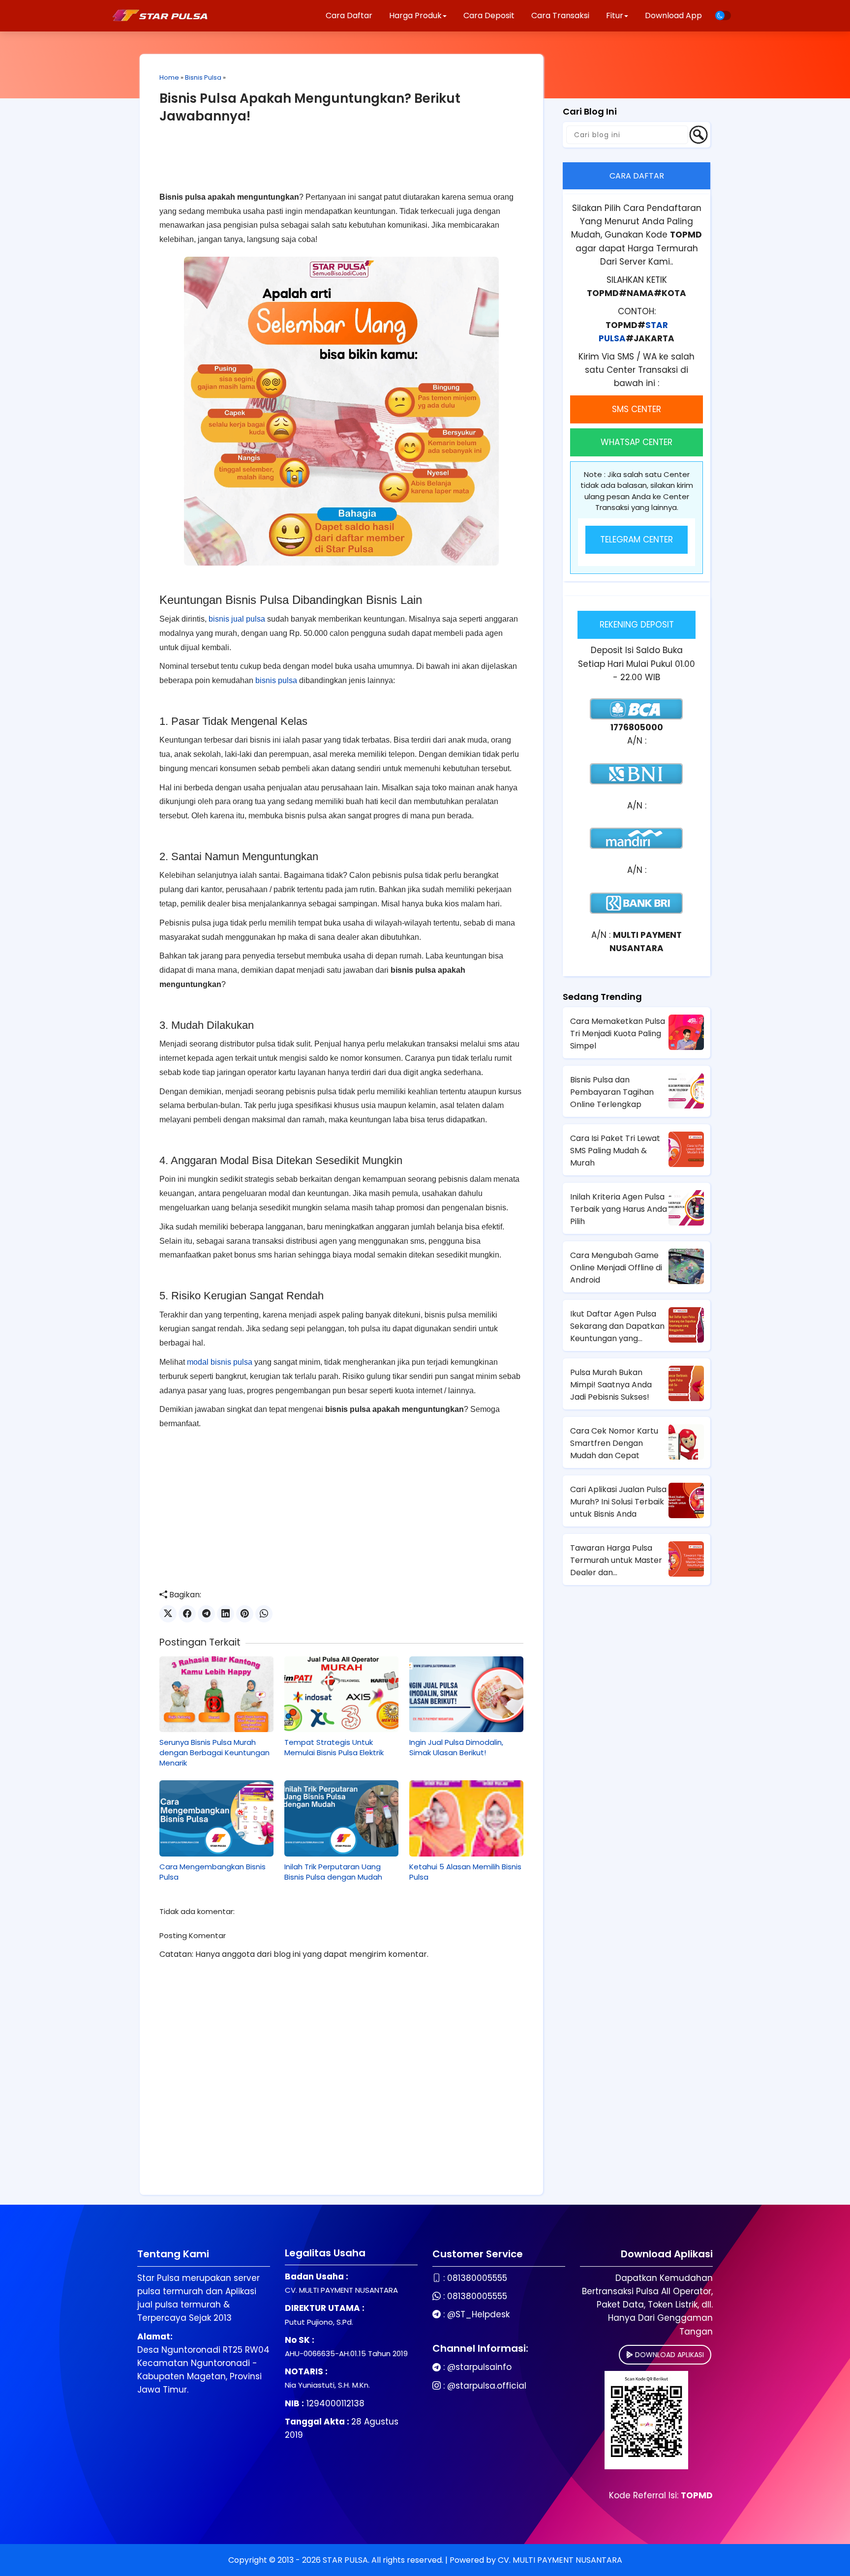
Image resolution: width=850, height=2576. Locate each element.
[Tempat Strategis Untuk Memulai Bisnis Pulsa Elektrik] (341, 1694)
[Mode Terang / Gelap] (723, 15)
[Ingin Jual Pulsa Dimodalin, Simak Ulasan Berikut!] (466, 1694)
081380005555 (477, 2278)
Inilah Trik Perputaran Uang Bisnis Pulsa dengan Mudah (333, 1872)
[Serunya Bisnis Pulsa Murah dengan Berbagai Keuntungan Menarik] (216, 1694)
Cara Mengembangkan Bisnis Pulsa (212, 1872)
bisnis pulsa (276, 680)
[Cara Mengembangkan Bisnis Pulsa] (216, 1818)
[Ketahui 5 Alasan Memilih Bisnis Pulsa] (466, 1818)
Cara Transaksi (560, 15)
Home (169, 77)
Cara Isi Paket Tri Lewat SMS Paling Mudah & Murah (615, 1151)
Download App (673, 15)
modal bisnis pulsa (220, 1362)
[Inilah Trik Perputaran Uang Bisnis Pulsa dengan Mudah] (341, 1818)
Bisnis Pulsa (203, 77)
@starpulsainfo (479, 2367)
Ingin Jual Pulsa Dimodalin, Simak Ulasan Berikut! (456, 1747)
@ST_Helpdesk (478, 2314)
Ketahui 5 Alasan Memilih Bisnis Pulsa (465, 1872)
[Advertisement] (341, 165)
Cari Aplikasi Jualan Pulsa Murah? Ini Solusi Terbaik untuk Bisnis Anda (618, 1502)
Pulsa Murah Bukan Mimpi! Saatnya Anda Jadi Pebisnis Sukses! (611, 1385)
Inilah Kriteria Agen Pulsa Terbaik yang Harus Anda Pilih (619, 1209)
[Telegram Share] (206, 1614)
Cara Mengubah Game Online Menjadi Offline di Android (616, 1268)
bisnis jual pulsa (237, 619)
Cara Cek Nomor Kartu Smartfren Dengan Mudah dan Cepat (614, 1443)
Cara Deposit (489, 15)
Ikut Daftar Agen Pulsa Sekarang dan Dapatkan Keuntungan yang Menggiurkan (617, 1326)
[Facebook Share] (187, 1614)
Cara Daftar (349, 15)
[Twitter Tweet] (168, 1614)
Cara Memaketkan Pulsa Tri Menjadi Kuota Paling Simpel (618, 1033)
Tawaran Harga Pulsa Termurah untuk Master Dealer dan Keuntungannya (616, 1560)
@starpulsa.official (487, 2386)
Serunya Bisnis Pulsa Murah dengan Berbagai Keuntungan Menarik (214, 1752)
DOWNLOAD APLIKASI (668, 2355)
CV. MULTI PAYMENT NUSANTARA (560, 2560)
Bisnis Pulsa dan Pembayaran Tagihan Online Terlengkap (612, 1092)
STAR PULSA (345, 2560)
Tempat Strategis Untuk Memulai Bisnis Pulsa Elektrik (334, 1747)
